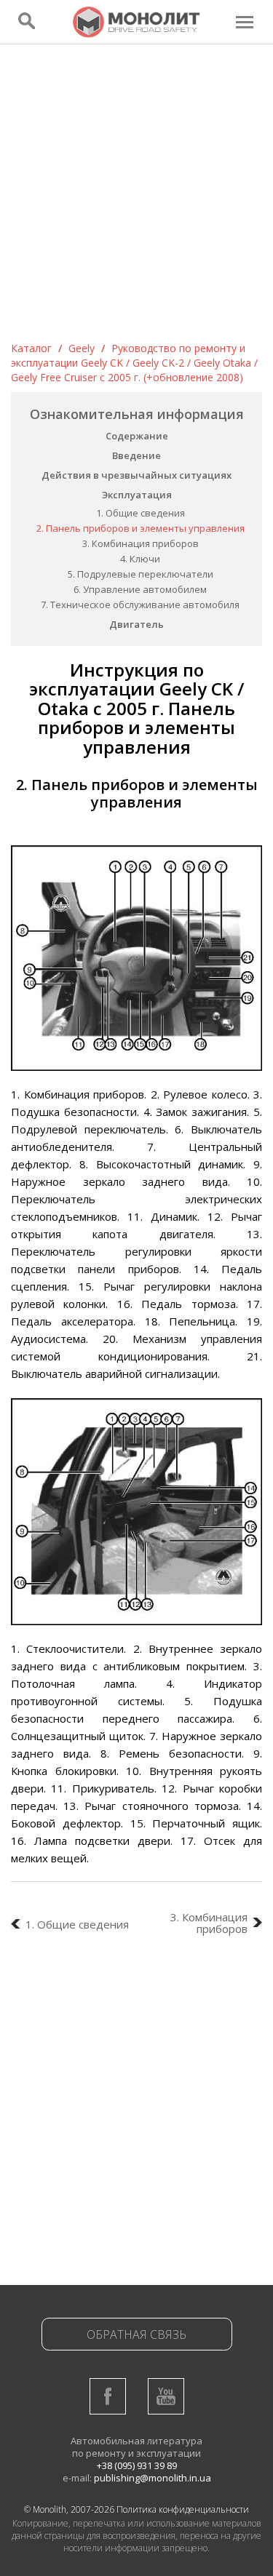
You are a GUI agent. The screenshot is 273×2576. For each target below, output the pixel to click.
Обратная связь (136, 2334)
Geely (82, 348)
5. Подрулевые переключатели (141, 574)
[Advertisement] (136, 198)
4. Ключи (140, 559)
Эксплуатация (137, 495)
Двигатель (136, 624)
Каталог (31, 348)
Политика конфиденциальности (183, 2509)
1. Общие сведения (141, 513)
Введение (136, 455)
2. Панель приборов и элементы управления (141, 528)
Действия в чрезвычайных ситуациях (136, 475)
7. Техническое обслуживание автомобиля (140, 605)
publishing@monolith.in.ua (153, 2478)
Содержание (137, 436)
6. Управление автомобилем (140, 589)
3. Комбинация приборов (141, 543)
